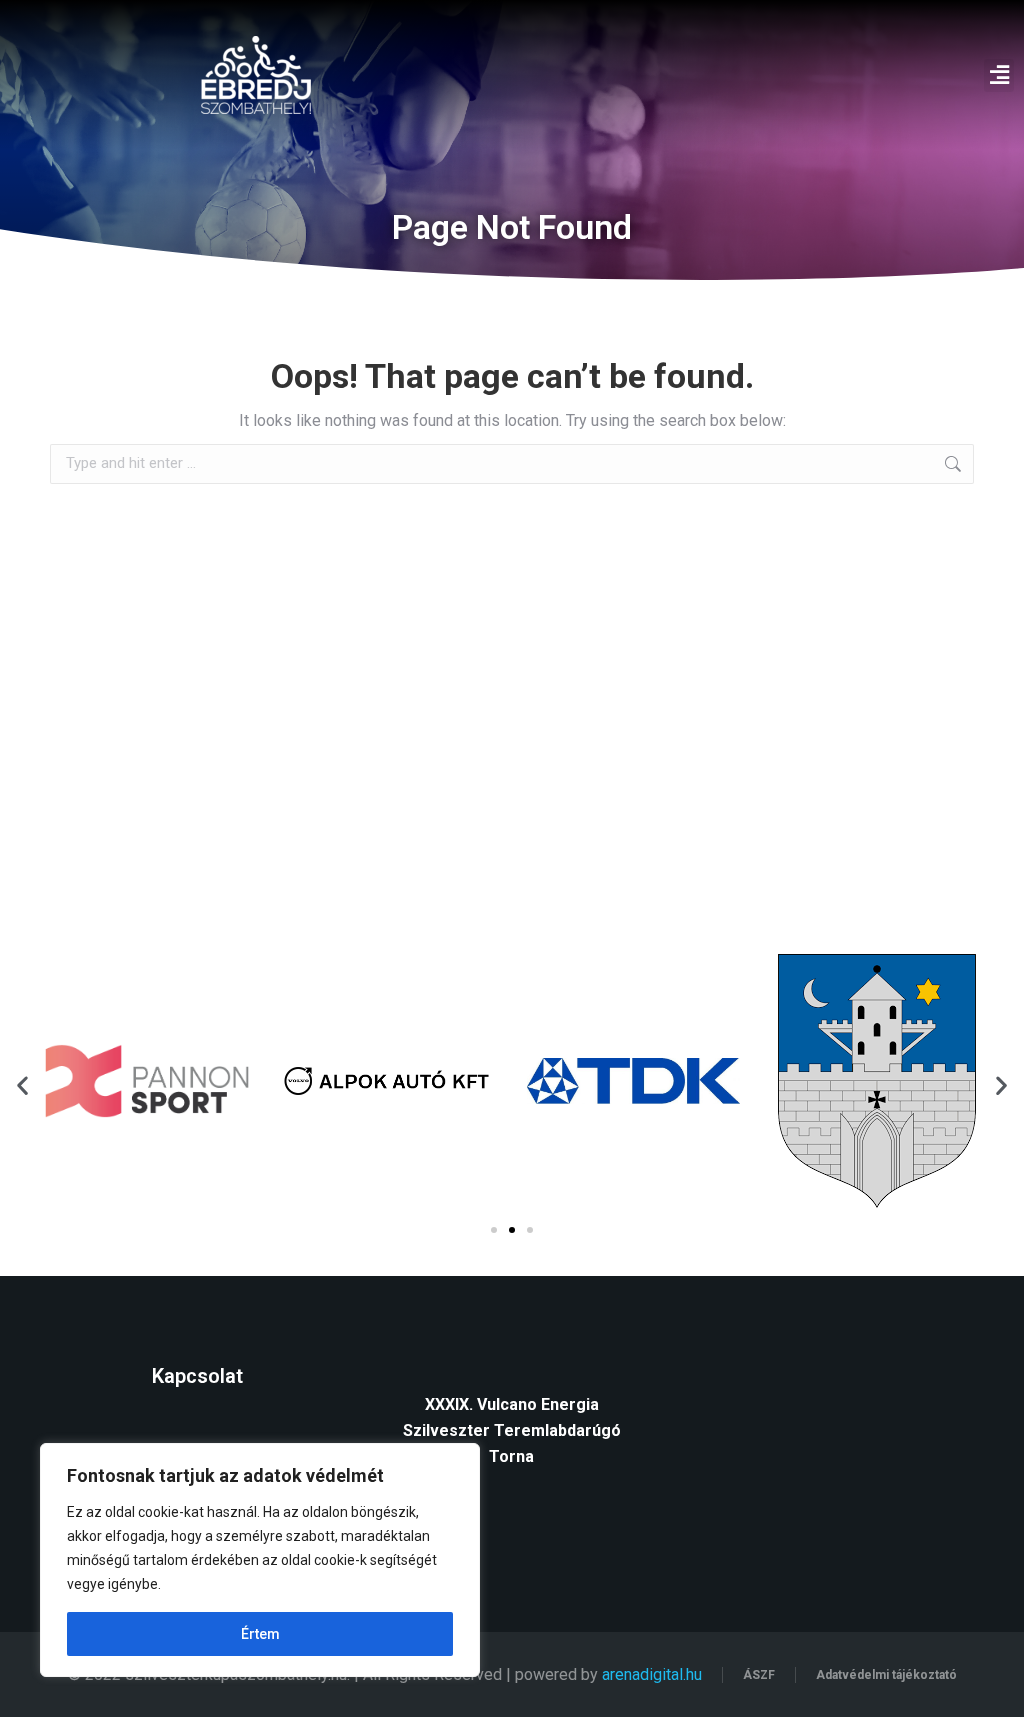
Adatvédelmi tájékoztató (886, 1675)
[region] (260, 1560)
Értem (260, 1634)
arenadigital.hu (652, 1674)
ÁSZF (759, 1675)
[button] (999, 75)
